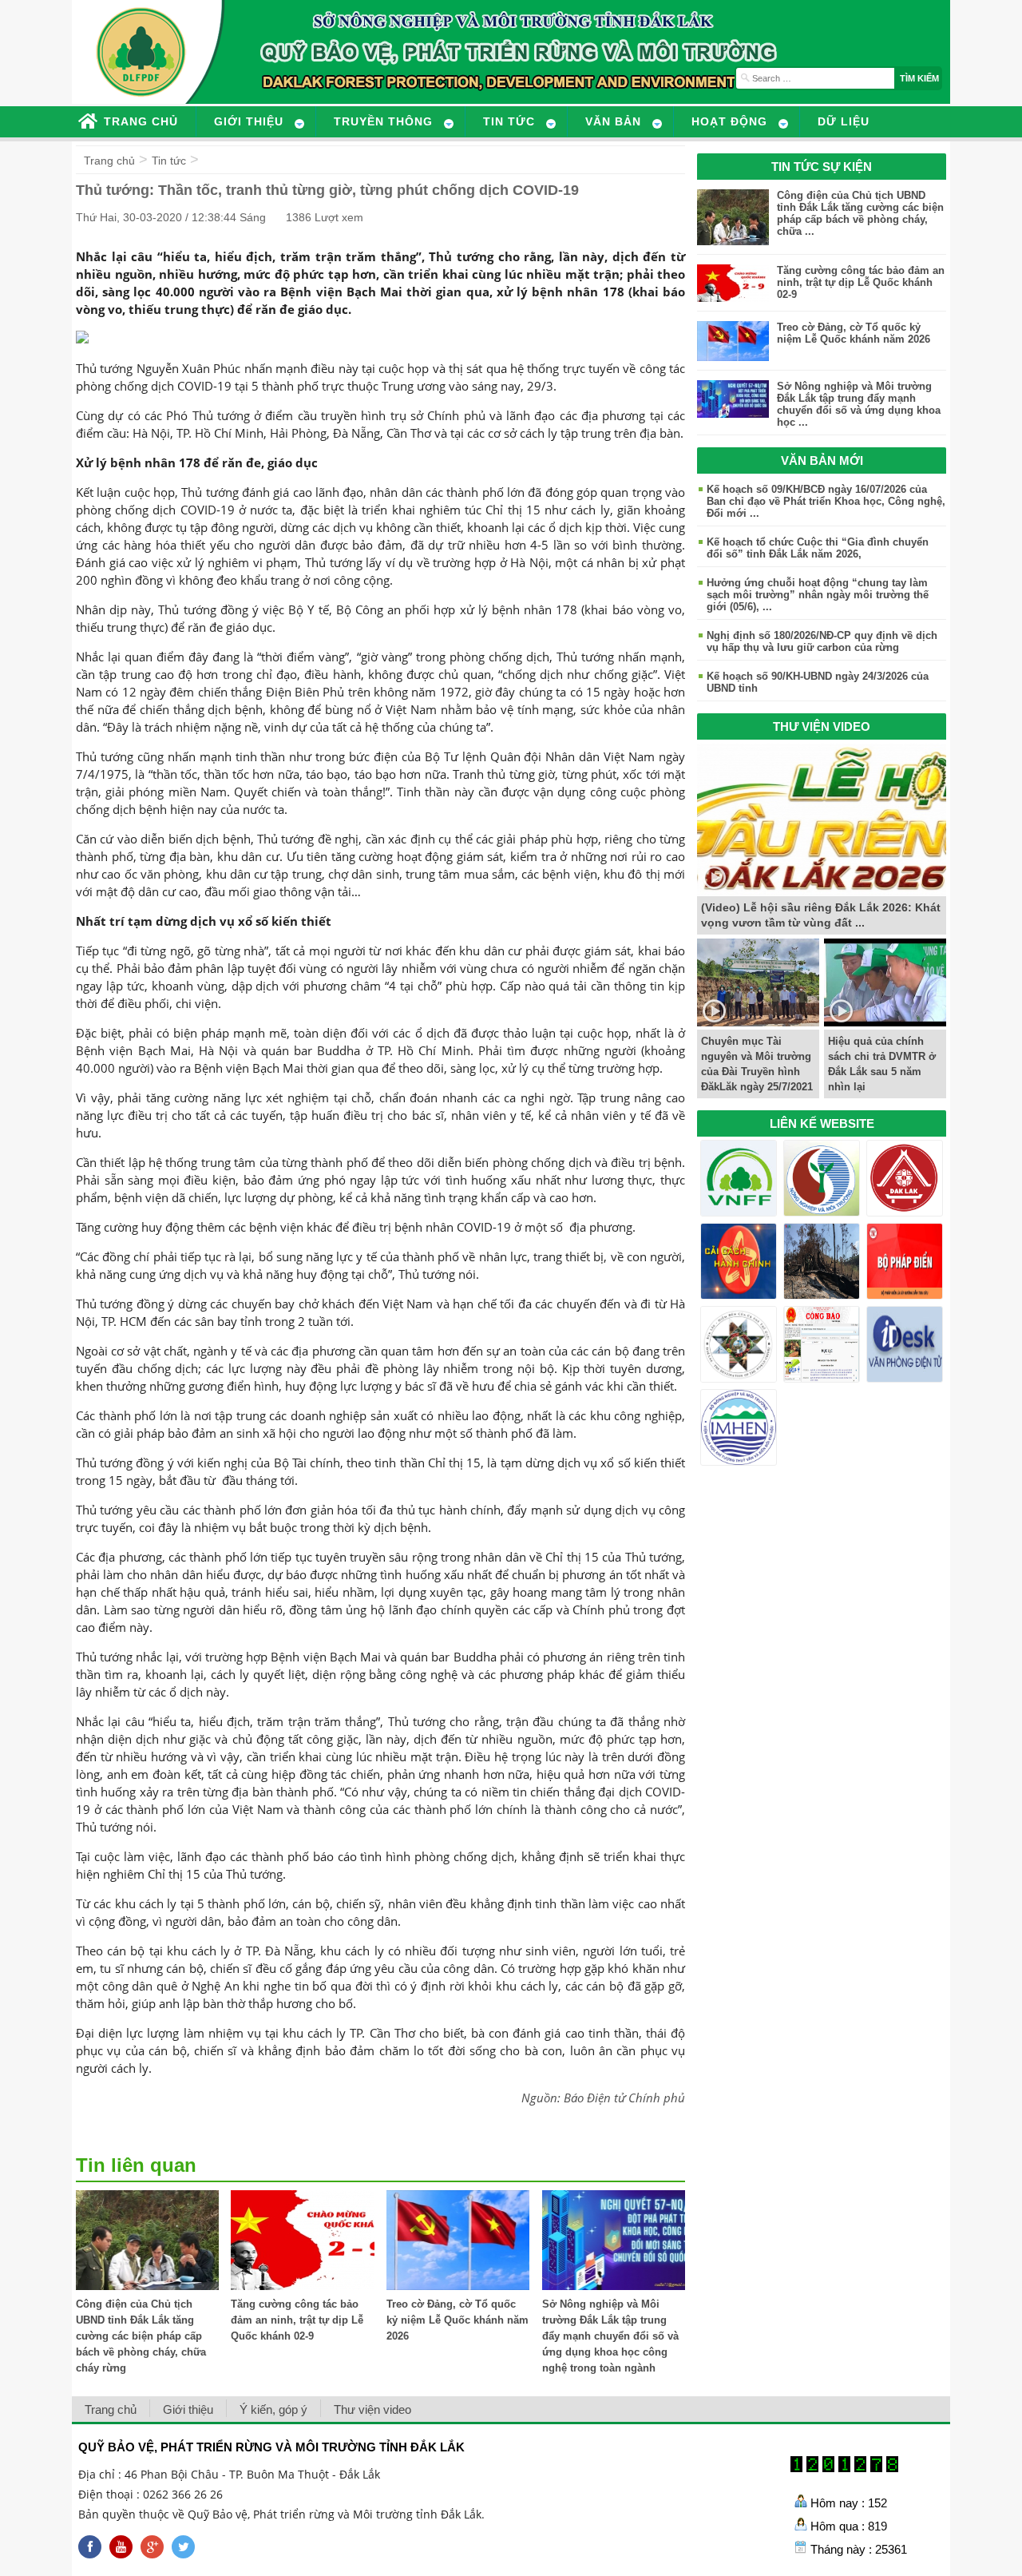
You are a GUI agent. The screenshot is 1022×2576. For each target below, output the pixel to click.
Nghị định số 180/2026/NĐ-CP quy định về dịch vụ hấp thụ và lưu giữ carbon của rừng (822, 641)
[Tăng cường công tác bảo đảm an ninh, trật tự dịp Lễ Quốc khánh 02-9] (302, 2286)
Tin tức (169, 161)
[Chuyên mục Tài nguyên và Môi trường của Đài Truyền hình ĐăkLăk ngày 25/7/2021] (758, 1022)
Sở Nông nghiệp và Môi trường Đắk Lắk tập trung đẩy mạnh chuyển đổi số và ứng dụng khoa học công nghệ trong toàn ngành (610, 2336)
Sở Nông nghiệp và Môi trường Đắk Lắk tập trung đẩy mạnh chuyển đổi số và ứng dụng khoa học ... (859, 404)
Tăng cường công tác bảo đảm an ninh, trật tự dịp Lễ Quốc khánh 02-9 (297, 2320)
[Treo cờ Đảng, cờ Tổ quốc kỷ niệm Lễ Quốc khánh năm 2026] (458, 2286)
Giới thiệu (188, 2409)
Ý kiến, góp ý (273, 2409)
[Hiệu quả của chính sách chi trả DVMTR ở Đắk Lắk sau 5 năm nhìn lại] (885, 1022)
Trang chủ (109, 161)
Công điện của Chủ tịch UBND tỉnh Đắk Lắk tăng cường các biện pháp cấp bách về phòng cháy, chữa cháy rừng (141, 2336)
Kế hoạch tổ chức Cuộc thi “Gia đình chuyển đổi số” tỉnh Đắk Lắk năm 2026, (818, 548)
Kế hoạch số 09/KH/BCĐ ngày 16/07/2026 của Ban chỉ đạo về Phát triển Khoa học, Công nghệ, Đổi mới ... (826, 501)
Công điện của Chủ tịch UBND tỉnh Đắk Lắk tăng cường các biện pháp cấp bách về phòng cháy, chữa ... (860, 213)
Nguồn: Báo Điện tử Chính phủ (603, 2098)
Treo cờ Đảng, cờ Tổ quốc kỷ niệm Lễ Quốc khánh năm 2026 (458, 2320)
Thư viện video (372, 2409)
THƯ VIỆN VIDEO (822, 726)
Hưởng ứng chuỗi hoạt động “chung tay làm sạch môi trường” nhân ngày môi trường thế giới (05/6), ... (818, 595)
